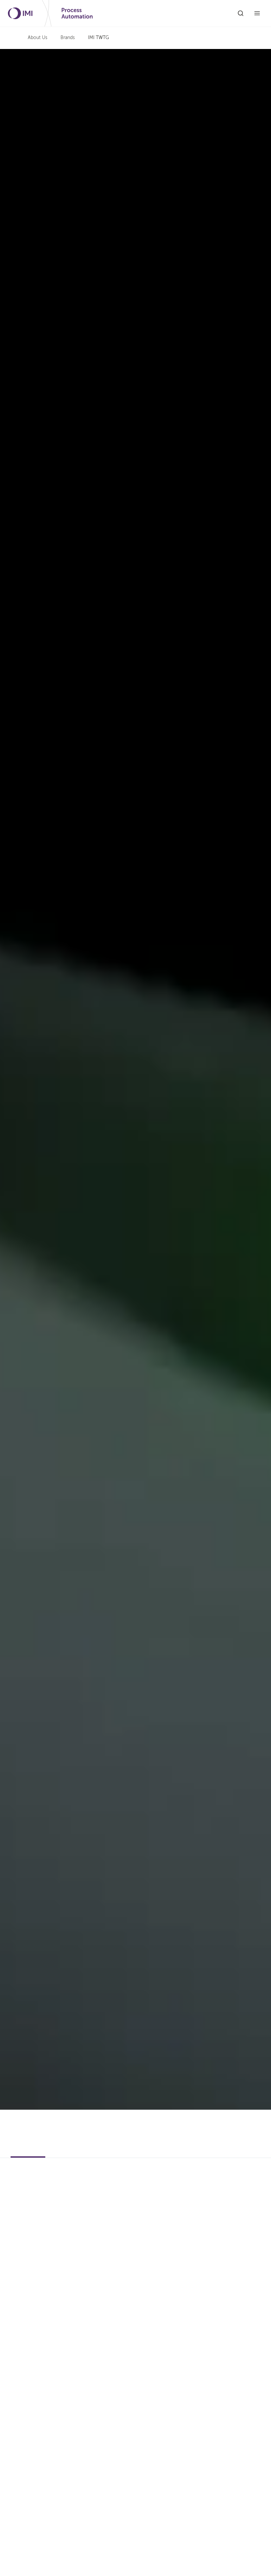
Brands (68, 38)
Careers (100, 2152)
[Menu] (257, 13)
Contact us (29, 2129)
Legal (138, 2152)
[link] (98, 38)
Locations (65, 2152)
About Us (38, 38)
